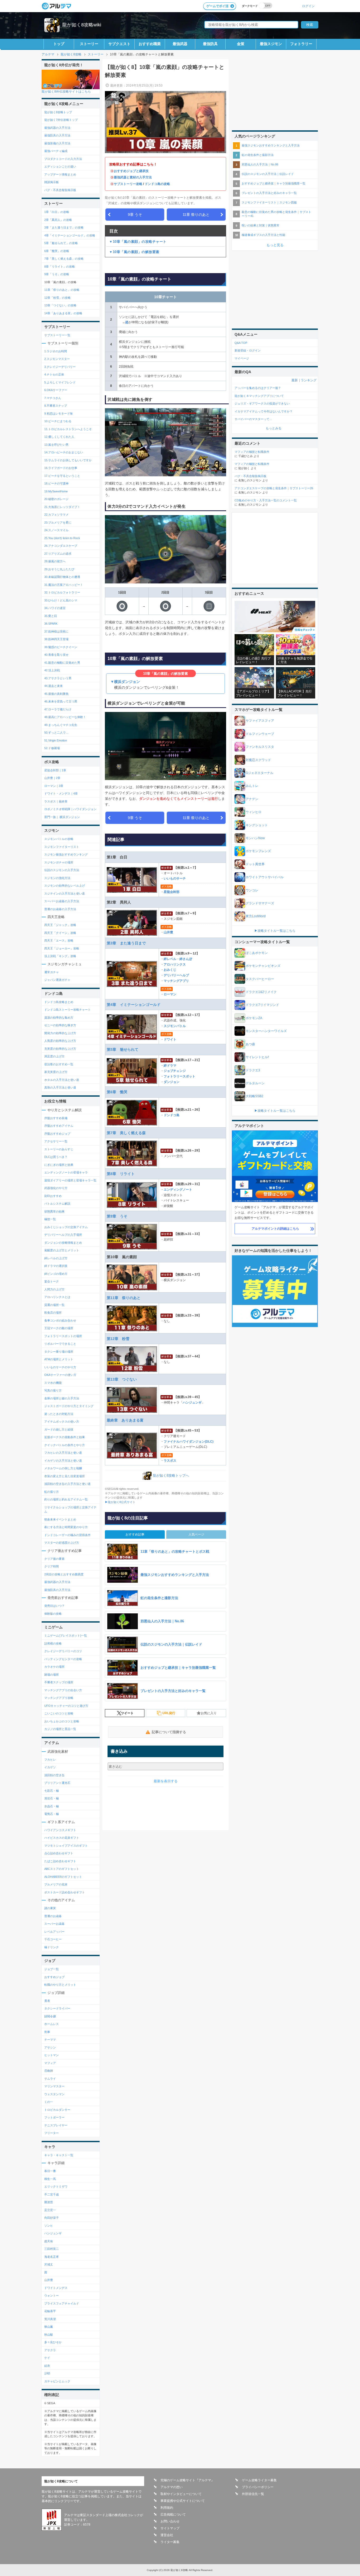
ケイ (47, 2358)
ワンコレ (252, 890)
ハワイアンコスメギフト (60, 1830)
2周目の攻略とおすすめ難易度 (64, 1574)
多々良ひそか (53, 2342)
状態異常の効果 (54, 1211)
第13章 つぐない (122, 1379)
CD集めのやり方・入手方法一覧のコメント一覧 (266, 500)
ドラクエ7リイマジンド (262, 1005)
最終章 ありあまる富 (125, 1420)
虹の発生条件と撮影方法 (258, 155)
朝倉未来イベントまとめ (60, 1519)
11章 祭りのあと (196, 215)
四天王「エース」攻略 (59, 940)
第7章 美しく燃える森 (126, 1133)
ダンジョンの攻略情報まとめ (63, 1243)
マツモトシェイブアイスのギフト (66, 1846)
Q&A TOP (241, 343)
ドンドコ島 (172, 1115)
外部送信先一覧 (253, 2494)
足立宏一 (50, 2210)
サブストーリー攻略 (128, 184)
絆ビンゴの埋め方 (56, 1274)
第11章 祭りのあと (124, 1298)
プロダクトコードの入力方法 (63, 159)
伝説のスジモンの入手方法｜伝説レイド (268, 174)
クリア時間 (52, 1566)
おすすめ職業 (150, 44)
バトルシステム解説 (57, 1204)
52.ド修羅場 (52, 748)
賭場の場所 (52, 1675)
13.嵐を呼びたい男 (56, 445)
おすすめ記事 (135, 1534)
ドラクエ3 (253, 1070)
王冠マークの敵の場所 (59, 1328)
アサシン (50, 2047)
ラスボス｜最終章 (56, 801)
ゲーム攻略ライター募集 (259, 2480)
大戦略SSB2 (254, 1096)
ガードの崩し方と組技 (59, 1429)
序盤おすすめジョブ (57, 1134)
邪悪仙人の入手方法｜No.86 (260, 164)
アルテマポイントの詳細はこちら (275, 1229)
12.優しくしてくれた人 (59, 437)
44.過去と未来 (53, 686)
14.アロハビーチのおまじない (64, 452)
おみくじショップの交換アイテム (66, 1227)
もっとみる (274, 428)
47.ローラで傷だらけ (58, 709)
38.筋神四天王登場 (56, 639)
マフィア (50, 2063)
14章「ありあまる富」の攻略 (63, 313)
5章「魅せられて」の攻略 (61, 243)
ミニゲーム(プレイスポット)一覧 (66, 1636)
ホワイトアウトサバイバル (265, 877)
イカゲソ (50, 1767)
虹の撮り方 (52, 1492)
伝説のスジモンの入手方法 (62, 870)
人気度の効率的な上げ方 (60, 1041)
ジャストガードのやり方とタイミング (69, 1406)
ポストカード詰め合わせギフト (65, 1892)
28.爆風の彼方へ (55, 561)
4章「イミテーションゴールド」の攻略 (70, 235)
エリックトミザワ (56, 2187)
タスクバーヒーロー (260, 979)
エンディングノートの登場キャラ (66, 1172)
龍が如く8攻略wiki (82, 25)
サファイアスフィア (260, 721)
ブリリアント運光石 (57, 1783)
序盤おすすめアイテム (59, 1126)
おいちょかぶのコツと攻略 (62, 1721)
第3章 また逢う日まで (126, 943)
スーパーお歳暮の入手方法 (62, 901)
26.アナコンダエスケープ (61, 546)
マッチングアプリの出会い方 (63, 1690)
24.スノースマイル (56, 530)
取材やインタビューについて (181, 2494)
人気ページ (196, 1534)
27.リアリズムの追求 (58, 554)
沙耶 (47, 2373)
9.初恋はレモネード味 (59, 414)
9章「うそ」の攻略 (57, 274)
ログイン (308, 6)
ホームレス (52, 2024)
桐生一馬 (50, 2179)
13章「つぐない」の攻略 (60, 305)
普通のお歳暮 (53, 1916)
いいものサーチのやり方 (60, 1367)
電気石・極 (52, 1814)
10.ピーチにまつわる (58, 421)
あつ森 (250, 1044)
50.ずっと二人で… (56, 733)
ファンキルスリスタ (260, 747)
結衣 (47, 2366)
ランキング (309, 380)
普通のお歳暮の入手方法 (60, 909)
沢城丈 (49, 2264)
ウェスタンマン (54, 2094)
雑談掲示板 (52, 182)
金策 (241, 44)
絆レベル (170, 959)
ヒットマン (52, 2055)
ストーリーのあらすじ (59, 1149)
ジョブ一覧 (52, 1969)
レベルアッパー (54, 1932)
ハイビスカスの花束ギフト (62, 1838)
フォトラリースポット (179, 1076)
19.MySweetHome (56, 491)
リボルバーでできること (60, 1344)
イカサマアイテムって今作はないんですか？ (264, 411)
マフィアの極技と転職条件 (252, 452)
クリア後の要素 (54, 1559)
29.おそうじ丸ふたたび (59, 569)
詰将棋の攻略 (53, 1643)
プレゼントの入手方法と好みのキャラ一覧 (269, 193)
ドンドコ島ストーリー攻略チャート (67, 1010)
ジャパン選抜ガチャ (57, 980)
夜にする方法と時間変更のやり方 (66, 1527)
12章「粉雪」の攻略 (57, 298)
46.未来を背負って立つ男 (61, 701)
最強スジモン (271, 44)
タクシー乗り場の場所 (59, 1352)
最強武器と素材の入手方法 (133, 177)
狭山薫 (49, 2327)
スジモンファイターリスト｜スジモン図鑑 (269, 202)
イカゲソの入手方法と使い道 (63, 1461)
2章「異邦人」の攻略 (58, 220)
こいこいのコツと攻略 (59, 1713)
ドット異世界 (255, 864)
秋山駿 (49, 2335)
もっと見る (275, 245)
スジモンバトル (175, 1026)
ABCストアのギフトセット (62, 1869)
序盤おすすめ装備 (56, 1118)
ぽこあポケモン (257, 953)
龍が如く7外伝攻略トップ (61, 120)
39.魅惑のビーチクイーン (61, 647)
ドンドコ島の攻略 (157, 184)
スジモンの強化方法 (57, 878)
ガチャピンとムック (57, 2381)
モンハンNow (255, 838)
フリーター (52, 2133)
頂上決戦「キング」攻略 (60, 956)
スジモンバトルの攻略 (59, 839)
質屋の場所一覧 (54, 1305)
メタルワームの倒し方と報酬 (63, 1468)
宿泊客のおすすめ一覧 (59, 1064)
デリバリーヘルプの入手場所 (63, 1235)
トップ (59, 44)
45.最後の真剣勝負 (56, 694)
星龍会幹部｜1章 (55, 770)
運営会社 (167, 2535)
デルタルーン (255, 1083)
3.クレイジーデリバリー (60, 367)
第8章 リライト (121, 1174)
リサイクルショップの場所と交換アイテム (70, 1510)
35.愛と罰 (51, 616)
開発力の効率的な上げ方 (60, 1033)
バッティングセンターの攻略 (63, 1659)
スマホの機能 (53, 1383)
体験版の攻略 (53, 1614)
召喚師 (49, 2071)
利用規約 (167, 2508)
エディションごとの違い (60, 167)
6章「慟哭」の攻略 (57, 251)
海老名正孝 (52, 2257)
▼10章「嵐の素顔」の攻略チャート (138, 242)
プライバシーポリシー (258, 2487)
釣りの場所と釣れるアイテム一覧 (66, 1499)
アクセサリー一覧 (56, 1141)
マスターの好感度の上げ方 (62, 1543)
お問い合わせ (170, 2521)
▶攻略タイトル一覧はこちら (275, 931)
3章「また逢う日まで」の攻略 (64, 227)
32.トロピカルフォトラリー (62, 592)
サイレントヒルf (257, 1057)
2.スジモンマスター (57, 359)
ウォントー (52, 2295)
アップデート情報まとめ (60, 174)
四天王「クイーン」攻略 (60, 933)
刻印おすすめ (53, 1196)
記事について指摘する (169, 1732)
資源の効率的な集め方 (59, 1018)
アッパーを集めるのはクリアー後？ (258, 388)
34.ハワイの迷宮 (55, 608)
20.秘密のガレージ (56, 499)
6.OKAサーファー (56, 390)
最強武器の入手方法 (57, 128)
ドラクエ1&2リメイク (261, 992)
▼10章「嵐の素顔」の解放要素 (134, 252)
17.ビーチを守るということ (62, 476)
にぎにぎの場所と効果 (59, 1165)
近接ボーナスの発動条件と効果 (65, 1437)
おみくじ (170, 970)
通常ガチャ (52, 972)
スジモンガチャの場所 (59, 862)
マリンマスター (54, 2086)
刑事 (47, 2032)
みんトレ (252, 786)
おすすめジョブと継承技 (131, 171)
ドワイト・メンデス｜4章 (61, 793)
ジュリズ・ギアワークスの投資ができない (262, 403)
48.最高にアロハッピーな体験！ (65, 717)
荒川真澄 (50, 2319)
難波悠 (49, 2202)
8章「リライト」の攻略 (60, 267)
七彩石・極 (52, 1791)
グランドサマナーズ (260, 903)
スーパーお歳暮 (54, 1924)
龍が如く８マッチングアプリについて (259, 396)
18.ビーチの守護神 (56, 483)
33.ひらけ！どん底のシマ (61, 600)
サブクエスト (119, 44)
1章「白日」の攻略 (57, 212)
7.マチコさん (53, 398)
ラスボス (170, 1461)
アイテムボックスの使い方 (62, 1422)
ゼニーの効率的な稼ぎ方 (60, 1025)
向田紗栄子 (52, 2218)
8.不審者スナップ (56, 406)
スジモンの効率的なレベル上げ (65, 886)
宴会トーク (52, 1281)
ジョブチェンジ (175, 1071)
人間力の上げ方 (54, 1289)
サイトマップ (170, 2528)
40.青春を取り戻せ (56, 655)
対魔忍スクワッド (258, 760)
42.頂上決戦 (52, 670)
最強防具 (210, 44)
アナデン (252, 799)
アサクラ (50, 2350)
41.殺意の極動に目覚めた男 (62, 663)
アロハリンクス (175, 964)
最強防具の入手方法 (57, 135)
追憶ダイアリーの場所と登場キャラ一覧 (70, 1180)
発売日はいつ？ (54, 1606)
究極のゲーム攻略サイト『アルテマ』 (187, 2480)
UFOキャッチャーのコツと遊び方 (66, 1706)
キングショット (257, 825)
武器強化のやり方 (56, 1188)
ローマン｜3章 (54, 786)
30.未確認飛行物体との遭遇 (62, 577)
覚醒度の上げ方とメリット (62, 1250)
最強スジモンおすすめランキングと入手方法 (271, 145)
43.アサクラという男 (58, 678)
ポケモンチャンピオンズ (263, 966)
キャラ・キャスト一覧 (59, 2155)
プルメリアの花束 (56, 1884)
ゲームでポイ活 (217, 6)
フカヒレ (50, 1760)
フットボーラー (54, 2117)
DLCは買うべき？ (56, 1157)
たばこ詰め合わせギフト (60, 1861)
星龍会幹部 (172, 892)
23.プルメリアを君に (58, 522)
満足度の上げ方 (54, 1056)
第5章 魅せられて (123, 1049)
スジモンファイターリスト (62, 847)
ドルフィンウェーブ (260, 734)
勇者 (47, 2001)
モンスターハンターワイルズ (266, 1031)
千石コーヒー (53, 1939)
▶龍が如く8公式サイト (120, 1502)
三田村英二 (52, 2249)
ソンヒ (49, 2226)
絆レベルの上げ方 (56, 1258)
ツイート (127, 1713)
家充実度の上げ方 (56, 1072)
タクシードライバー (57, 2008)
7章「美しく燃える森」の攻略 (64, 259)
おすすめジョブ (54, 1977)
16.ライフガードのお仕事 (61, 468)
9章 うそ (135, 215)
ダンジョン (172, 1082)
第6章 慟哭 (117, 1092)
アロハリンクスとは (57, 1297)
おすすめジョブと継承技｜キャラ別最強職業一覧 (274, 183)
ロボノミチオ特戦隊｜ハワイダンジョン (70, 809)
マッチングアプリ (176, 981)
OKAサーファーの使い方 (60, 1375)
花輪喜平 (50, 2311)
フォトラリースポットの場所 (63, 1336)
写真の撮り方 (53, 1390)
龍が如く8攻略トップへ (171, 1475)
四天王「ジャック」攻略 (60, 925)
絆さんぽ (186, 959)
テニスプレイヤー (56, 2125)
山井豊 (168, 932)
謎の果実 (50, 1908)
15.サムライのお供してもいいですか (68, 460)
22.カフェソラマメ (56, 515)
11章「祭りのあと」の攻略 (62, 290)
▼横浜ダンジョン (125, 682)
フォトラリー (301, 44)
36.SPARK (51, 624)
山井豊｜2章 (52, 778)
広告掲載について (173, 2515)
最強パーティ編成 (56, 151)
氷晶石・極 (52, 1806)
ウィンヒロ (254, 812)
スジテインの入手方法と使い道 (65, 893)
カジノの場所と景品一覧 (60, 1729)
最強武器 (180, 44)
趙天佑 (49, 2241)
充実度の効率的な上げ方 (60, 1049)
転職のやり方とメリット (60, 1985)
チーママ (50, 2040)
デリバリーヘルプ (176, 975)
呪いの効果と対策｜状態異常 (261, 225)
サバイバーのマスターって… (253, 419)
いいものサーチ (175, 878)
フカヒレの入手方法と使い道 (63, 1453)
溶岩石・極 (52, 1798)
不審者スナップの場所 (59, 1682)
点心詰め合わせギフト (59, 1853)
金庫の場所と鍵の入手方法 (62, 1398)
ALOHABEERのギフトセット (63, 1877)
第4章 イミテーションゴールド (134, 1005)
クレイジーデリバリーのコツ (63, 1651)
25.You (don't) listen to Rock (62, 538)
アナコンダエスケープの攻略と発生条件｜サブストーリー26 (274, 488)
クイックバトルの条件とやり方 (65, 1445)
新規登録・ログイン (248, 350)
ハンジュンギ (192, 1403)
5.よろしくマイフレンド (60, 382)
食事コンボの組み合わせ (60, 1320)
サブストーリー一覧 (57, 335)
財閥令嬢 (50, 2016)
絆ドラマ (170, 1066)
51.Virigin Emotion (56, 740)
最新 (295, 380)
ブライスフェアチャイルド (62, 2303)
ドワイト (170, 1039)
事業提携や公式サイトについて (183, 2501)
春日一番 (50, 2171)
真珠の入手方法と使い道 (60, 1087)
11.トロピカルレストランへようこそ (68, 429)
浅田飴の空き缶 (54, 1775)
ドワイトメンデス (56, 2288)
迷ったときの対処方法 (59, 1414)
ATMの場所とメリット (59, 1359)
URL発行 (169, 1713)
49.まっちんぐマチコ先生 (61, 725)
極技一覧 (50, 1219)
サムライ (50, 2079)
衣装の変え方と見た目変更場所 (65, 1476)
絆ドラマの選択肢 (56, 1266)
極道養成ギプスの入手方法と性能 (263, 235)
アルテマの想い (172, 2487)
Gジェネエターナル (259, 773)
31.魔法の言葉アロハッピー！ (64, 585)
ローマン (170, 994)
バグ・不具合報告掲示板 (60, 190)
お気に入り (209, 1713)
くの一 (49, 2102)
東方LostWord (256, 916)
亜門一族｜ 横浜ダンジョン (62, 817)
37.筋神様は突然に (56, 631)
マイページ (242, 358)
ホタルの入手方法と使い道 (62, 1080)
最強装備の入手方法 (57, 143)
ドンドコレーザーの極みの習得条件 (67, 1535)
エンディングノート (178, 1190)
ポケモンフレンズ (258, 851)
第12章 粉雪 (118, 1339)
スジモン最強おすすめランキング (66, 854)
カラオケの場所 (54, 1667)
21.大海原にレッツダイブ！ (62, 507)
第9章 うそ (117, 1216)
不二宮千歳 (52, 2194)
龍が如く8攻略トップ (58, 112)
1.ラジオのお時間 (56, 351)
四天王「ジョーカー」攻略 (62, 948)
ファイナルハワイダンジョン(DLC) (189, 1442)
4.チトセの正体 (54, 374)
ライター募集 (170, 2542)
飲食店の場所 (53, 1313)
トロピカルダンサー (57, 2110)
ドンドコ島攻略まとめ (59, 1002)
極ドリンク (52, 1947)
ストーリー (89, 44)
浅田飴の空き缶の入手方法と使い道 (67, 1484)
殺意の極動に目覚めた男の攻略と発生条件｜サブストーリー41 (276, 214)
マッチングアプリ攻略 (59, 1698)
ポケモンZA (254, 1018)
